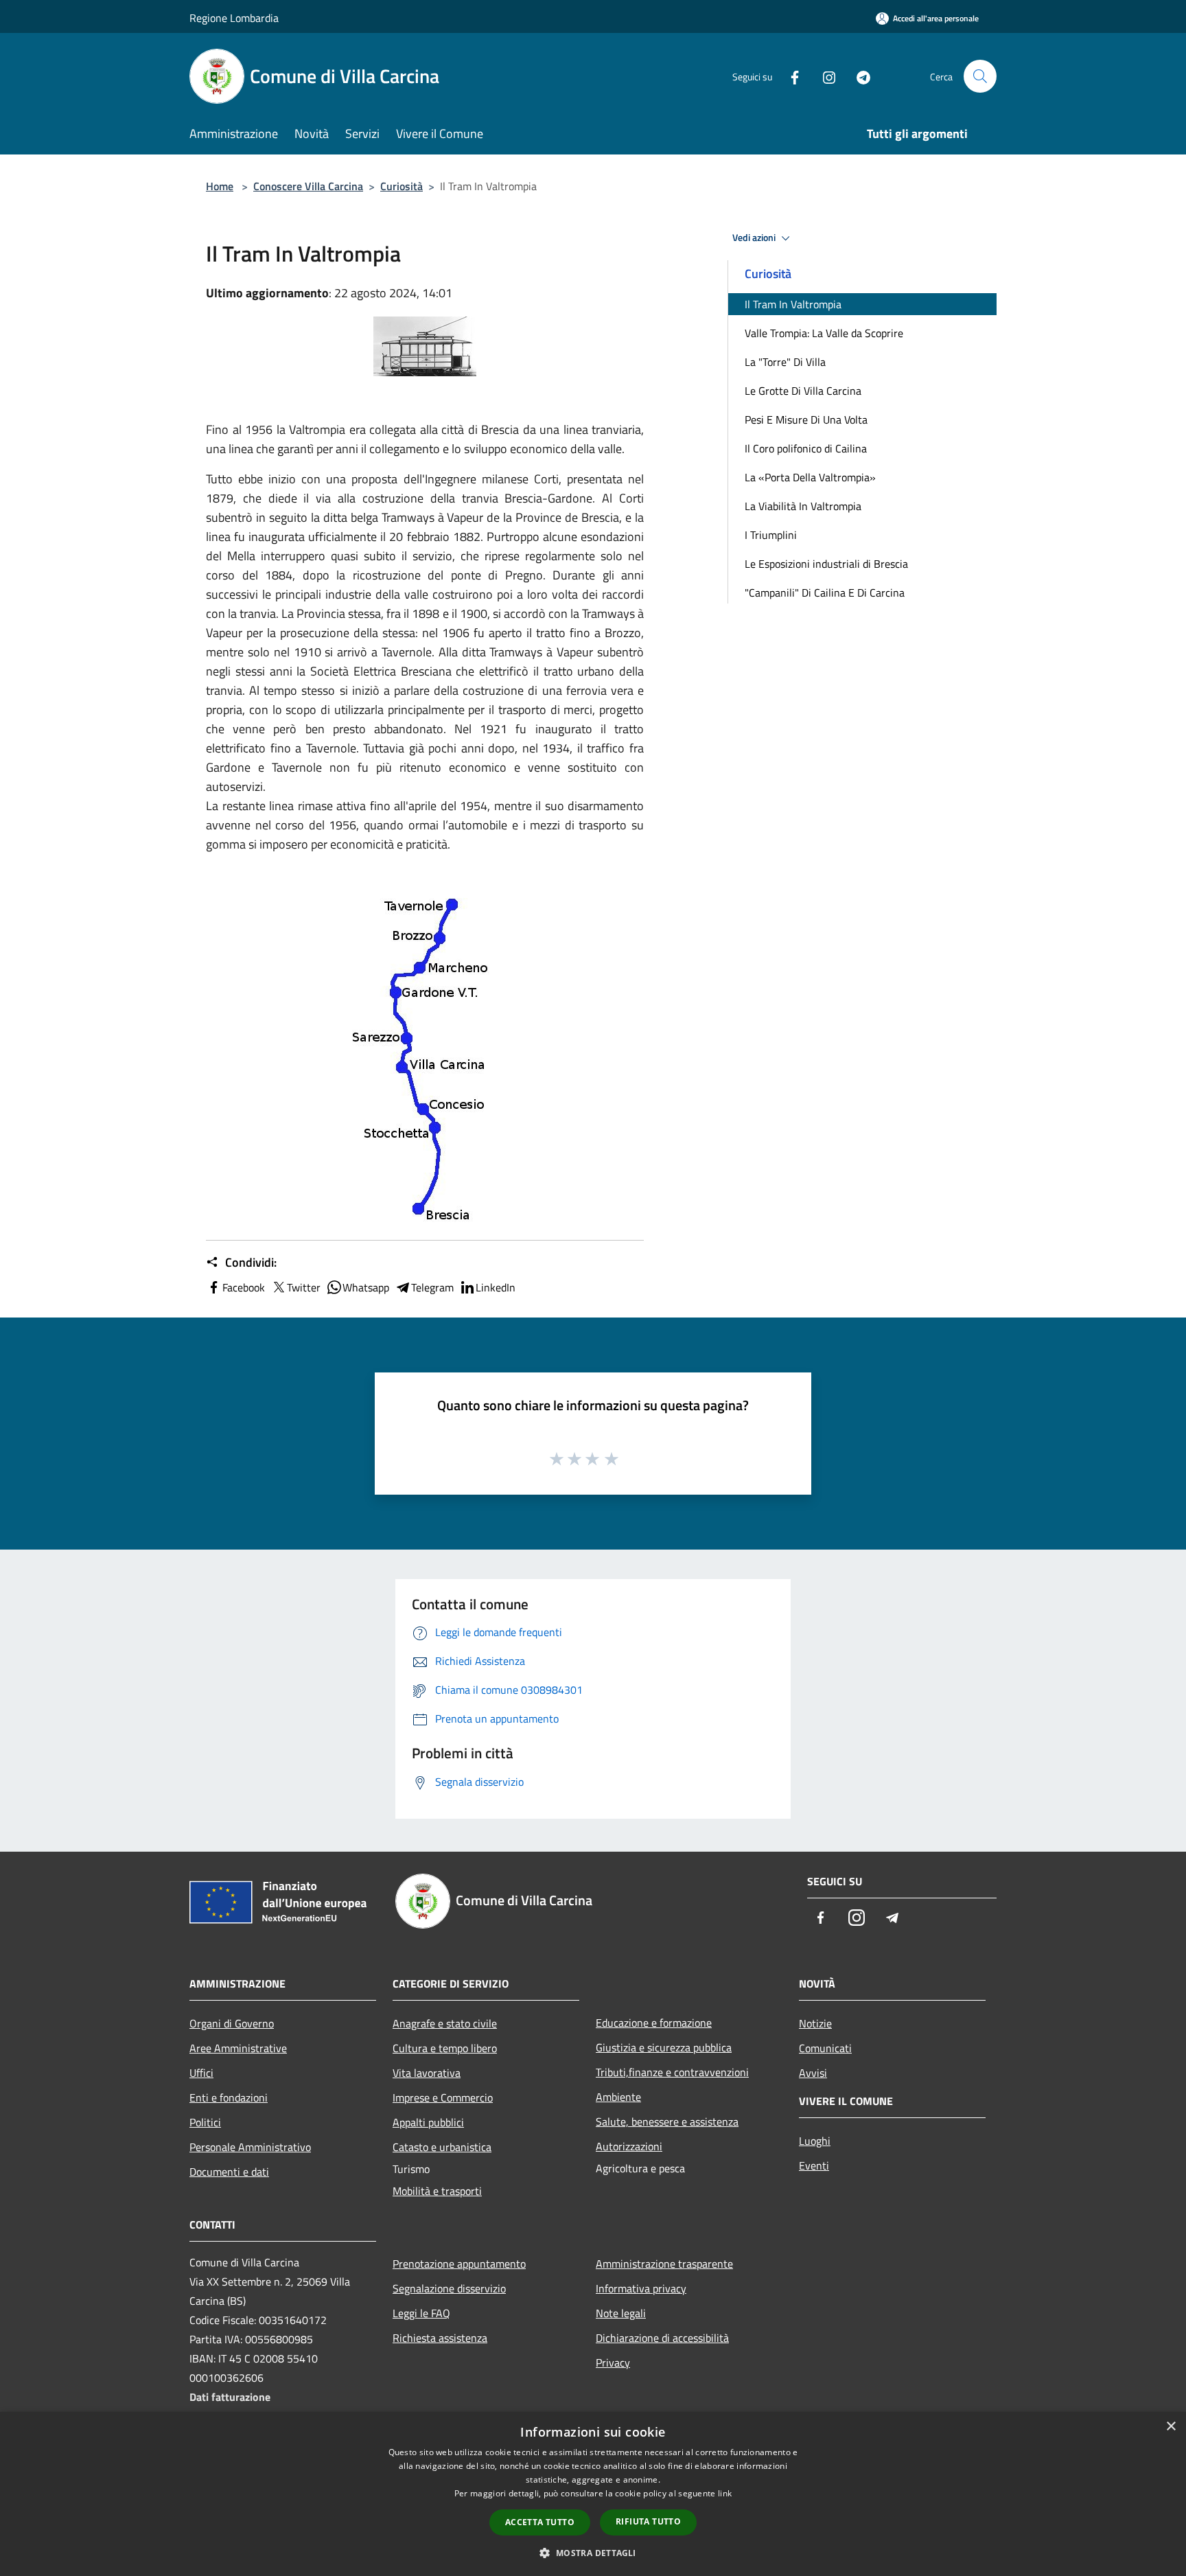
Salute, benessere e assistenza (667, 2121)
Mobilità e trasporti (437, 2191)
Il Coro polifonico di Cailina (806, 448)
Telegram (432, 1287)
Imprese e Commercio (443, 2097)
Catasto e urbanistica (442, 2147)
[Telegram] (858, 76)
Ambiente (618, 2097)
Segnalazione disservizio (449, 2288)
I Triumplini (771, 535)
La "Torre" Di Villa (785, 362)
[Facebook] (789, 76)
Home (220, 186)
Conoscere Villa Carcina (308, 186)
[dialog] (593, 2494)
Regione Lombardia (234, 18)
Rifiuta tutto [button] (648, 2521)
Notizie (815, 2023)
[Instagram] (824, 76)
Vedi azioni (755, 238)
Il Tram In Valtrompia (793, 304)
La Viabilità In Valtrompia (803, 506)
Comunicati (825, 2048)
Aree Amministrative (238, 2048)
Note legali (621, 2313)
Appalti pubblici (428, 2122)
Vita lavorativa (427, 2073)
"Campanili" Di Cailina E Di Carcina (825, 593)
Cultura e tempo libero (445, 2048)
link (725, 2493)
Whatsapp (366, 1287)
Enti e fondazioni (229, 2097)
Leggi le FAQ (421, 2313)
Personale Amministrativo (250, 2147)
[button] (593, 2553)
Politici (205, 2122)
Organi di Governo (232, 2023)
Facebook (244, 1287)
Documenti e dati (229, 2172)
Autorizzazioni (629, 2146)
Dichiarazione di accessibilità (662, 2338)
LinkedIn (496, 1287)
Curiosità (402, 186)
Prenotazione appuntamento (459, 2264)
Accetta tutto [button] (540, 2522)
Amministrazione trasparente (664, 2264)
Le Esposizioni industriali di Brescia (826, 564)
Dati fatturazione (230, 2397)
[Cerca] (980, 76)
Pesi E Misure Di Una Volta (806, 419)
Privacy (613, 2362)
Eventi (814, 2165)
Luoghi (815, 2141)
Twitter (304, 1287)
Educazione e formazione (654, 2023)
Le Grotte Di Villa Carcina (803, 391)
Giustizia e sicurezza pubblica (664, 2047)
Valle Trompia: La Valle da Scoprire (824, 333)
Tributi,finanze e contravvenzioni (672, 2072)
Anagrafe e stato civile (445, 2023)
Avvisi (813, 2073)
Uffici (201, 2073)
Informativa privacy (641, 2288)
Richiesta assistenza (440, 2338)
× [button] (1171, 2427)
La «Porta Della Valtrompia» (810, 477)
